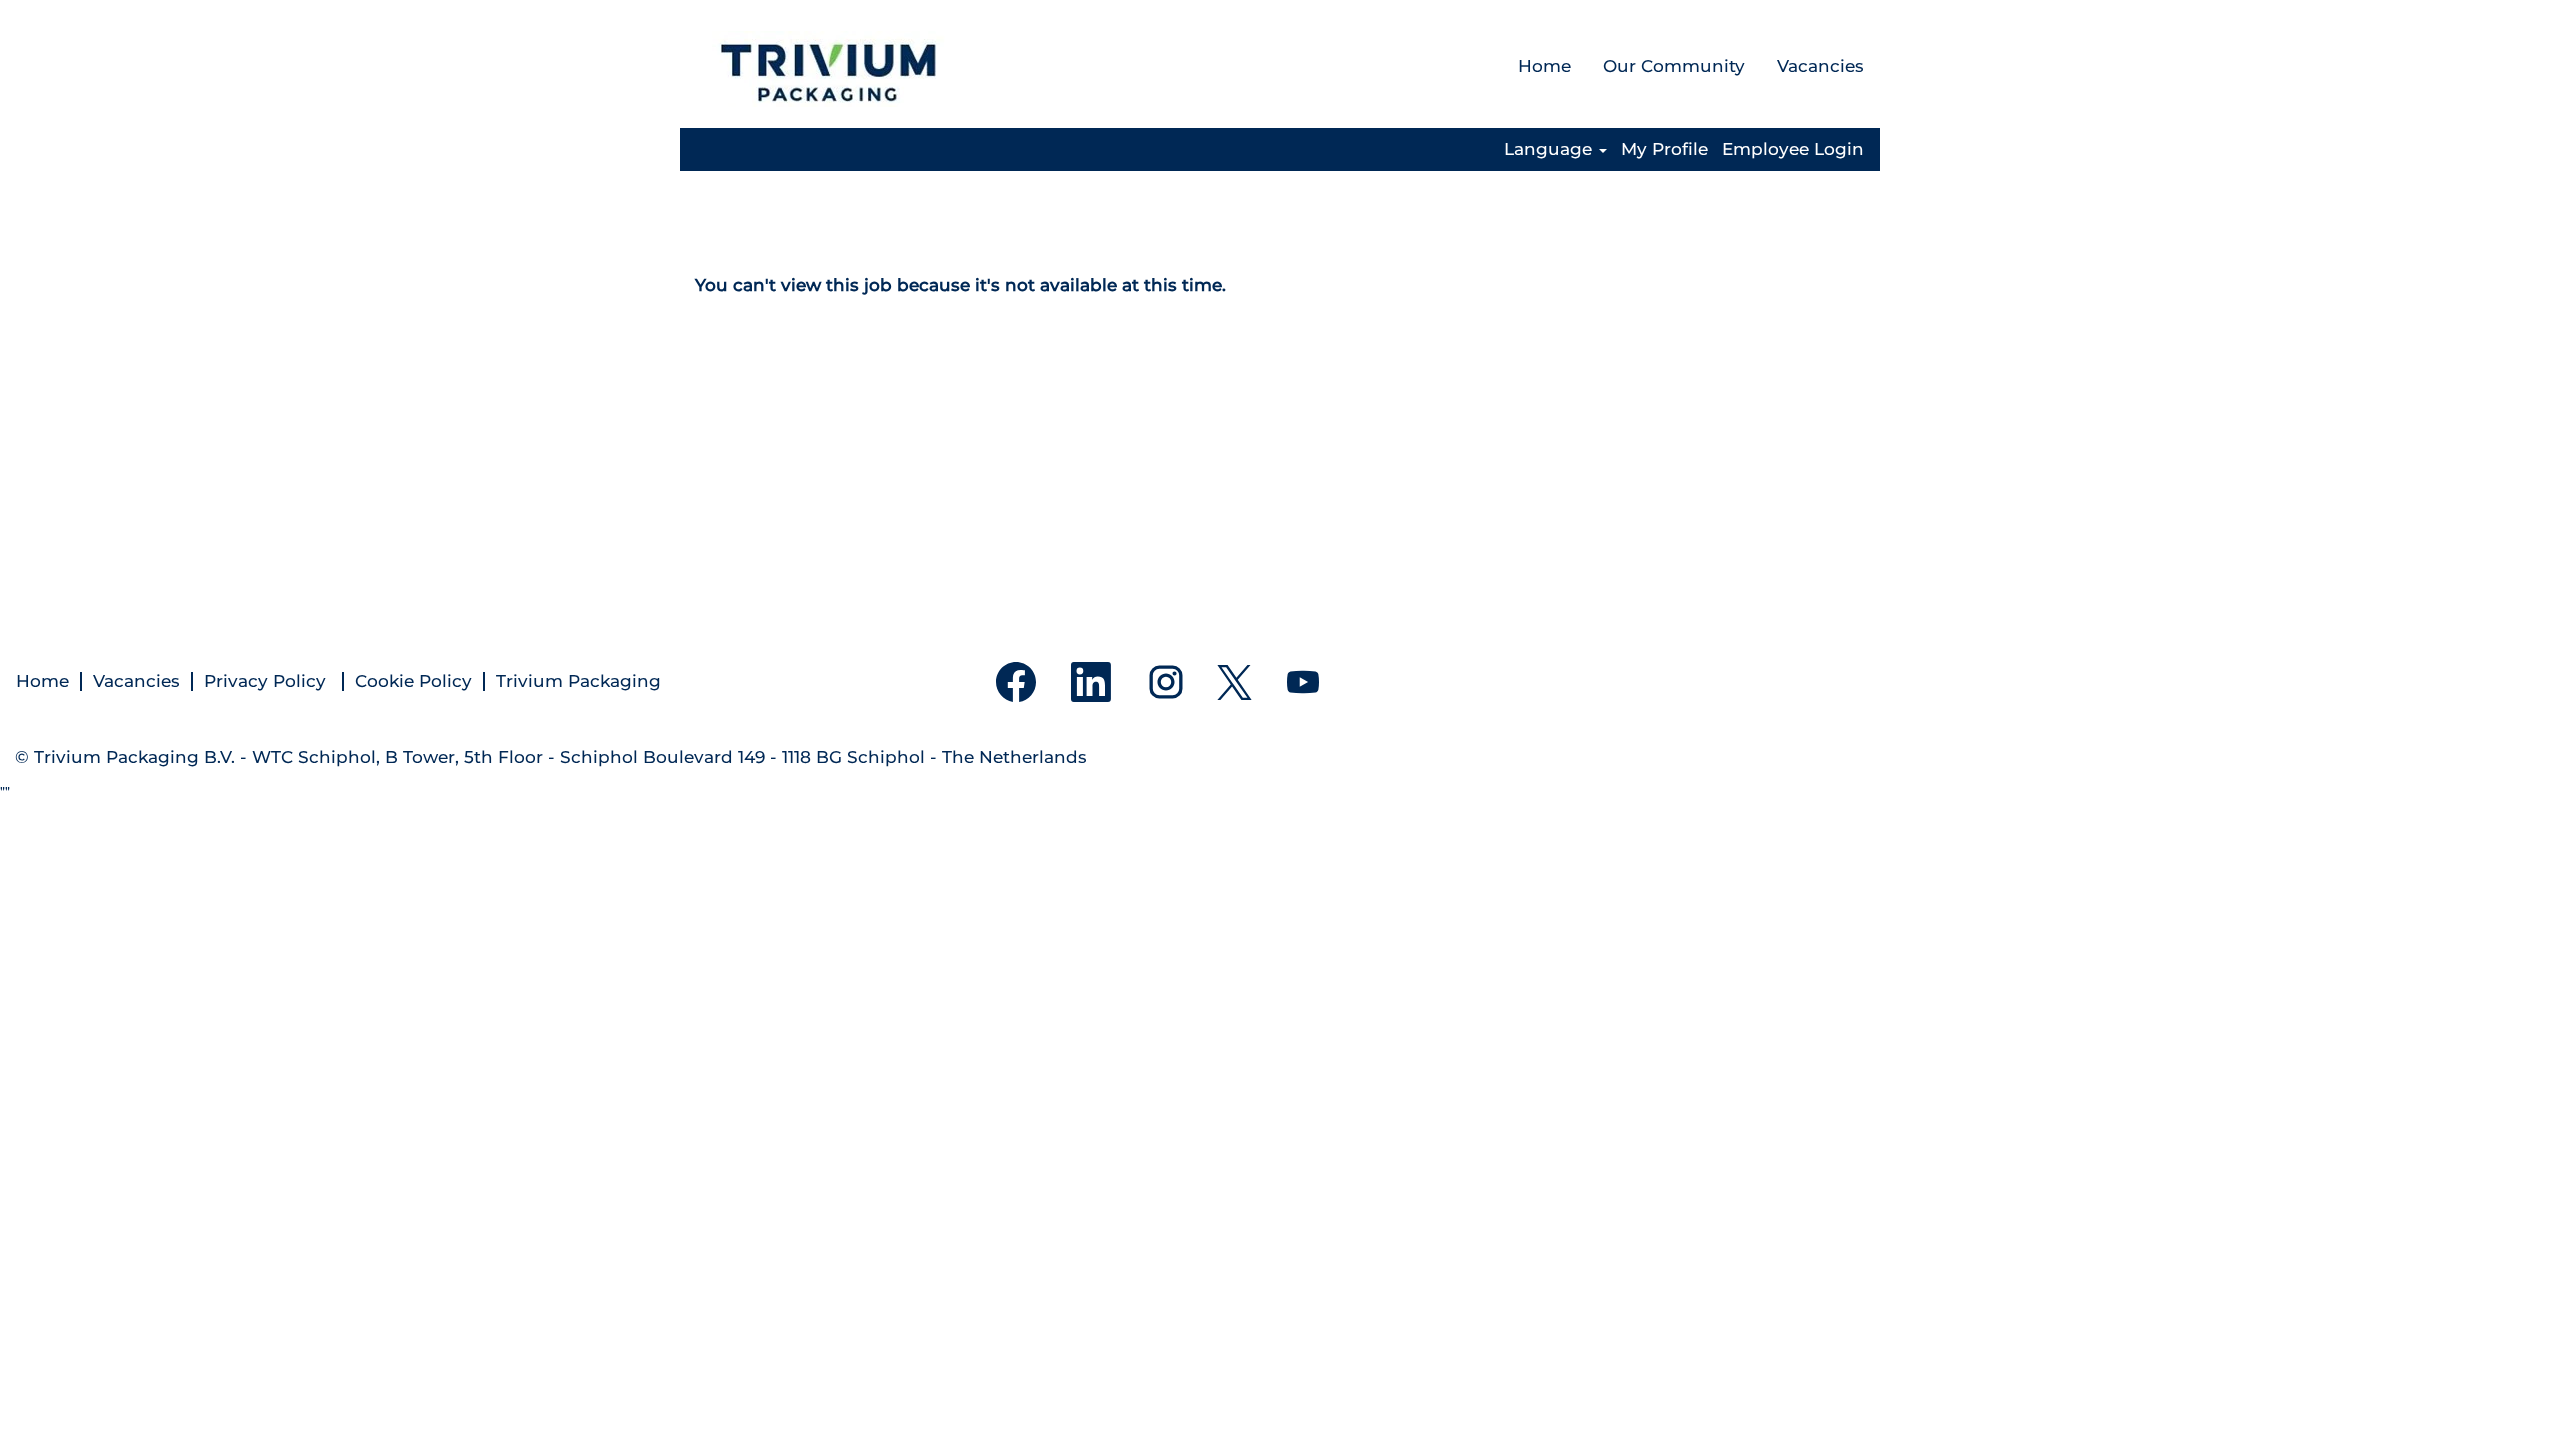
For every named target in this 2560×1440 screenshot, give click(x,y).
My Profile (1664, 149)
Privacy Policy (267, 681)
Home (1544, 66)
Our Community (1674, 66)
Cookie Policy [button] (413, 681)
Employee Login (1793, 149)
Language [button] (1550, 149)
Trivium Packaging (578, 681)
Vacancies (1820, 66)
